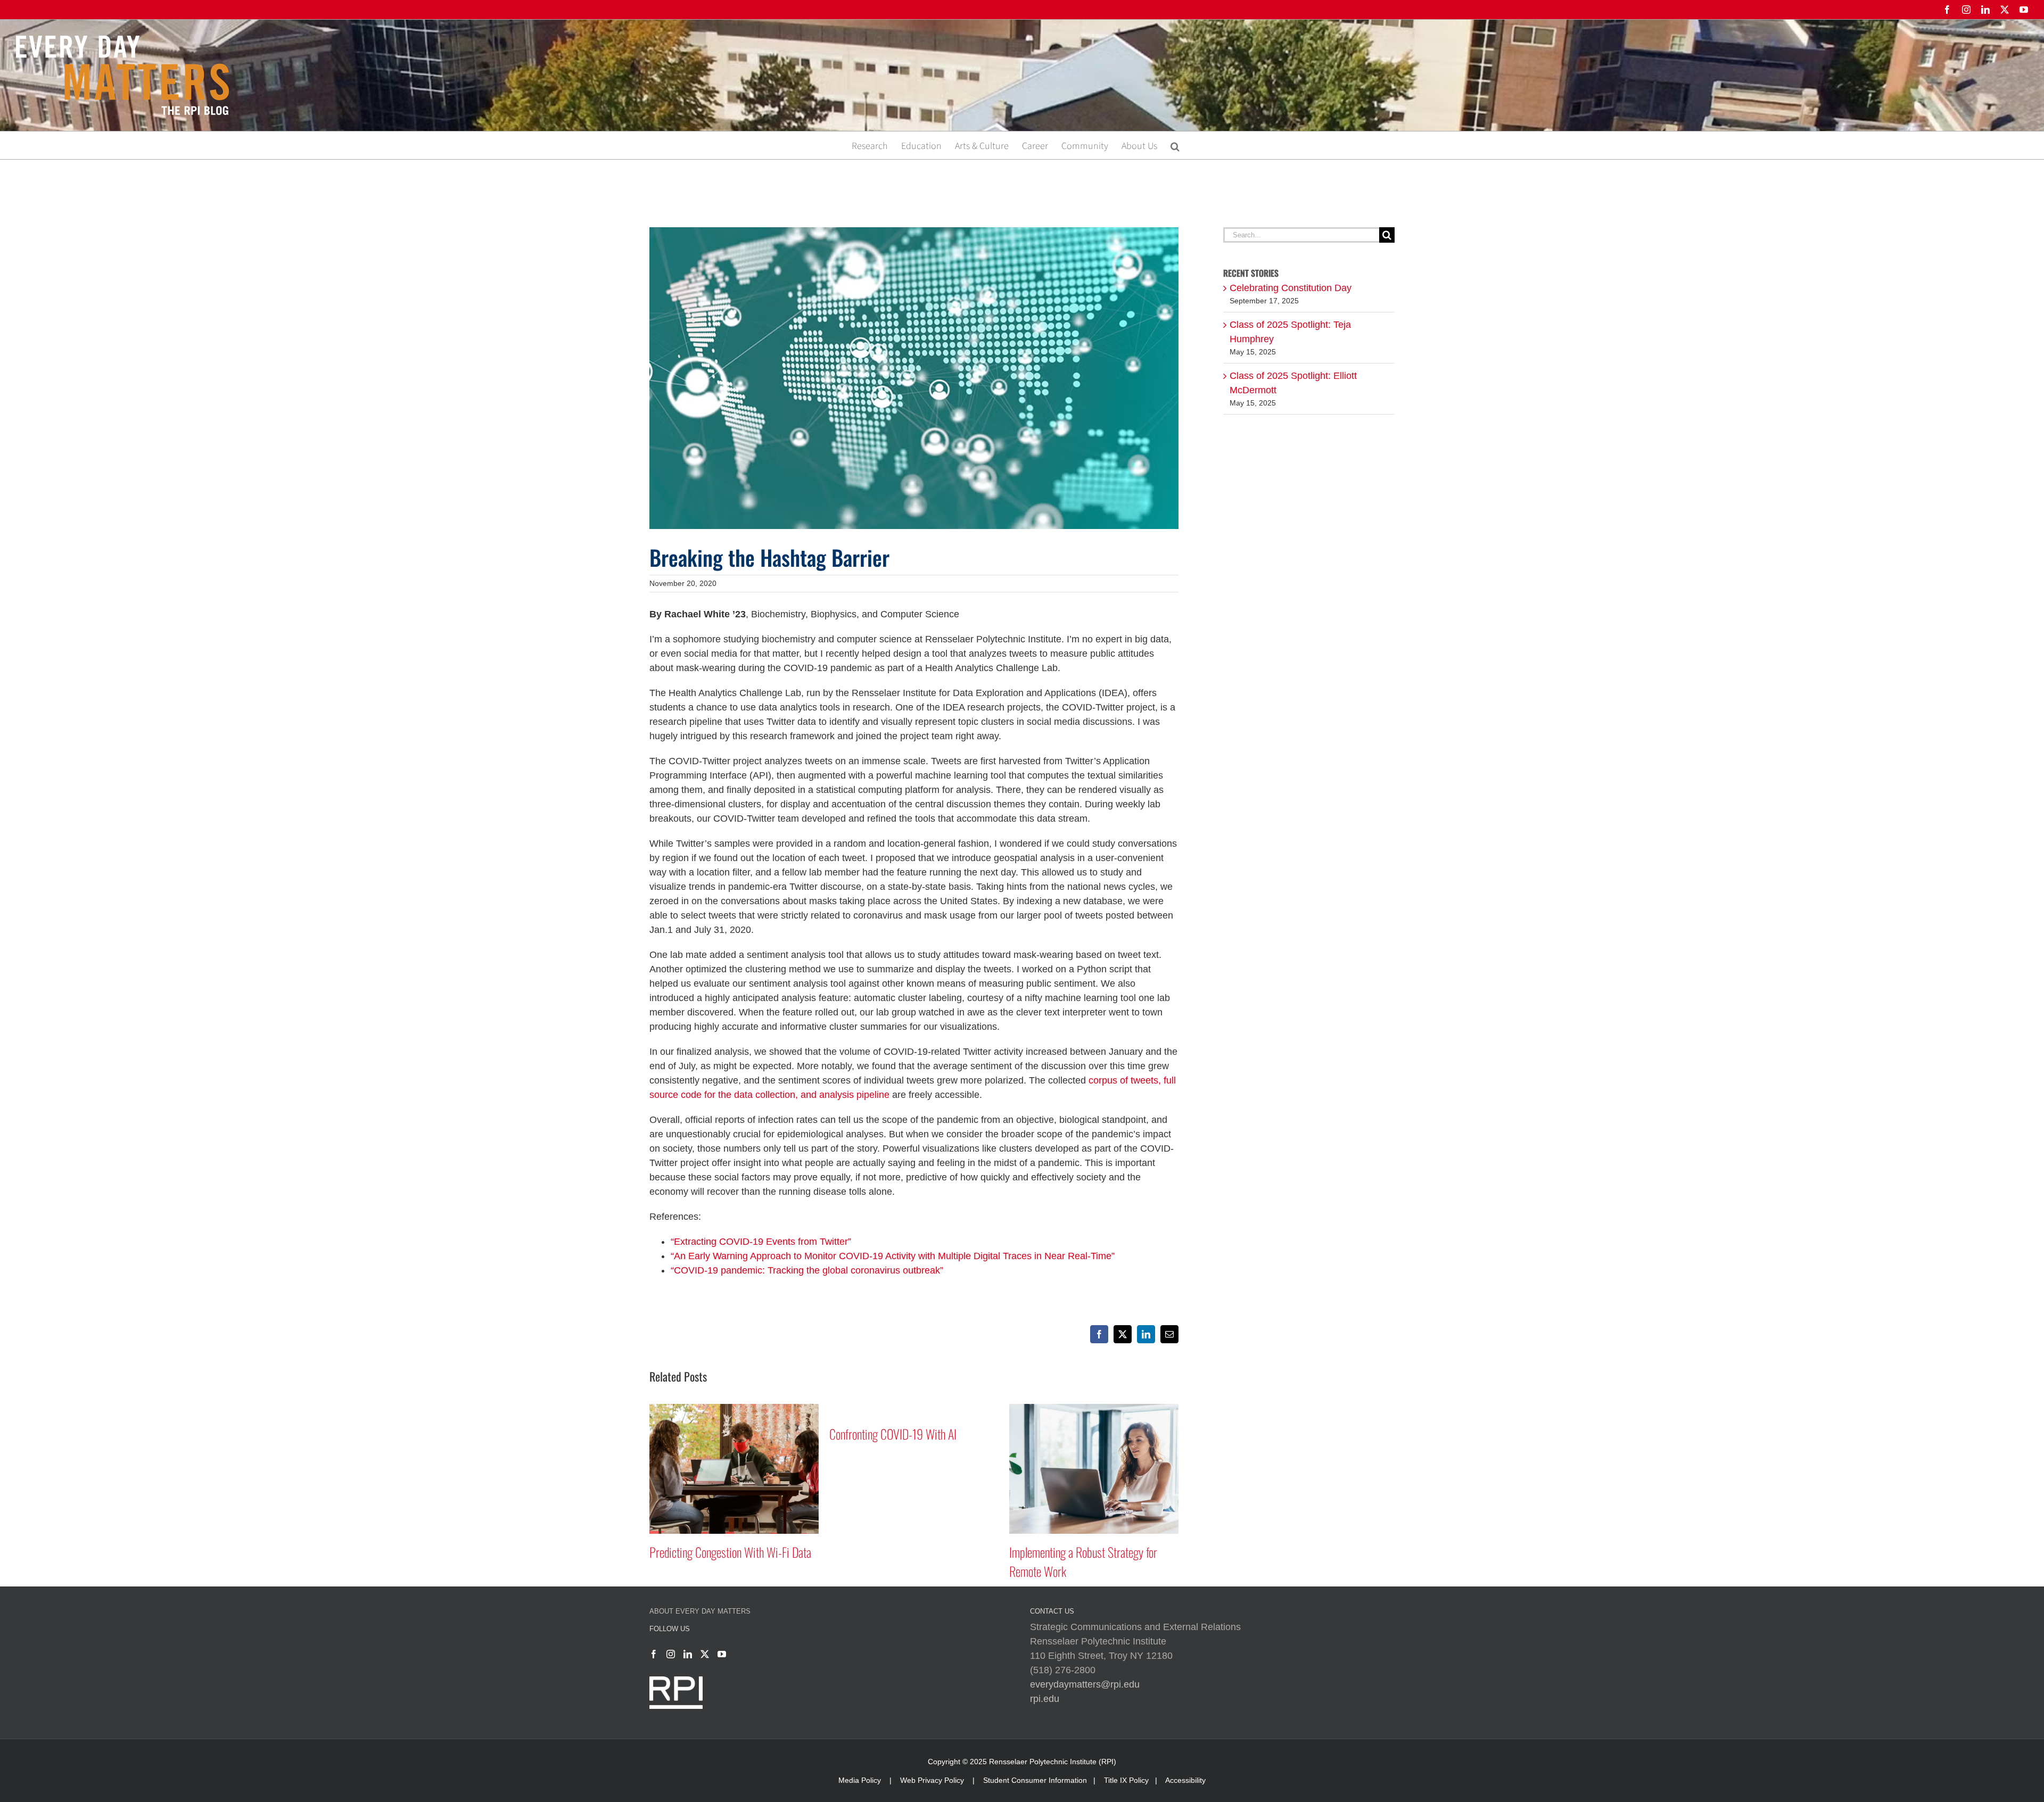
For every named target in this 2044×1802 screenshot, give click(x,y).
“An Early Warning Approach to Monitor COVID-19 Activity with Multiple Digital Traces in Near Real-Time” (893, 1256)
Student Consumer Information (1035, 1780)
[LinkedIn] (688, 1654)
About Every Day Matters (700, 1611)
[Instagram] (671, 1654)
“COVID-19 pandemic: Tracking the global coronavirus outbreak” (807, 1270)
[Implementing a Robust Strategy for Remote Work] (914, 1409)
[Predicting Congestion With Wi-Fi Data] (1094, 1409)
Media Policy (860, 1780)
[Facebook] (654, 1654)
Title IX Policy (1126, 1780)
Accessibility (1185, 1780)
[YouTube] (722, 1654)
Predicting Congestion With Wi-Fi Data (1090, 1552)
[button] (1175, 145)
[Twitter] (705, 1654)
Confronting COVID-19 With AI (713, 1434)
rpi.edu (1045, 1699)
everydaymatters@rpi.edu (1085, 1684)
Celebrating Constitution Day (1291, 288)
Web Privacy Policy (932, 1780)
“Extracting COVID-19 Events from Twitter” (761, 1242)
